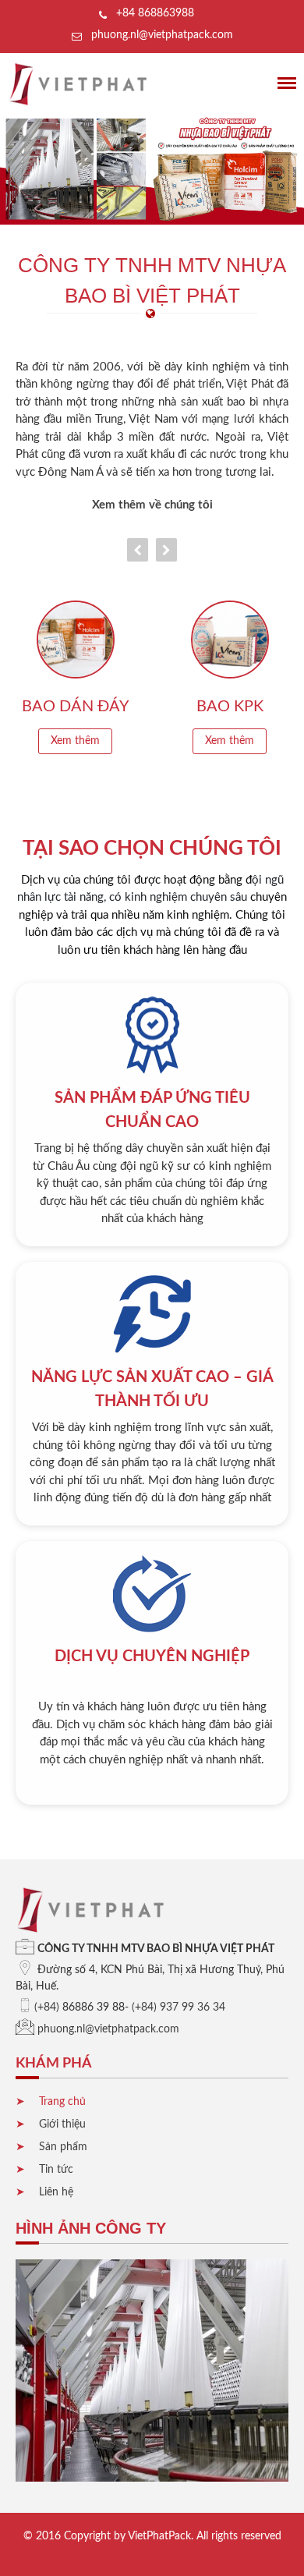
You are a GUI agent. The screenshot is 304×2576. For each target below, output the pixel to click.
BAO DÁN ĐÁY (75, 707)
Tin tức (56, 2170)
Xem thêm (75, 741)
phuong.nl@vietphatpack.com (162, 35)
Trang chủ (62, 2102)
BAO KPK (230, 707)
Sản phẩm (63, 2147)
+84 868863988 (155, 13)
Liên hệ (56, 2192)
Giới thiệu (62, 2124)
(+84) (47, 2007)
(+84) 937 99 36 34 (179, 2007)
